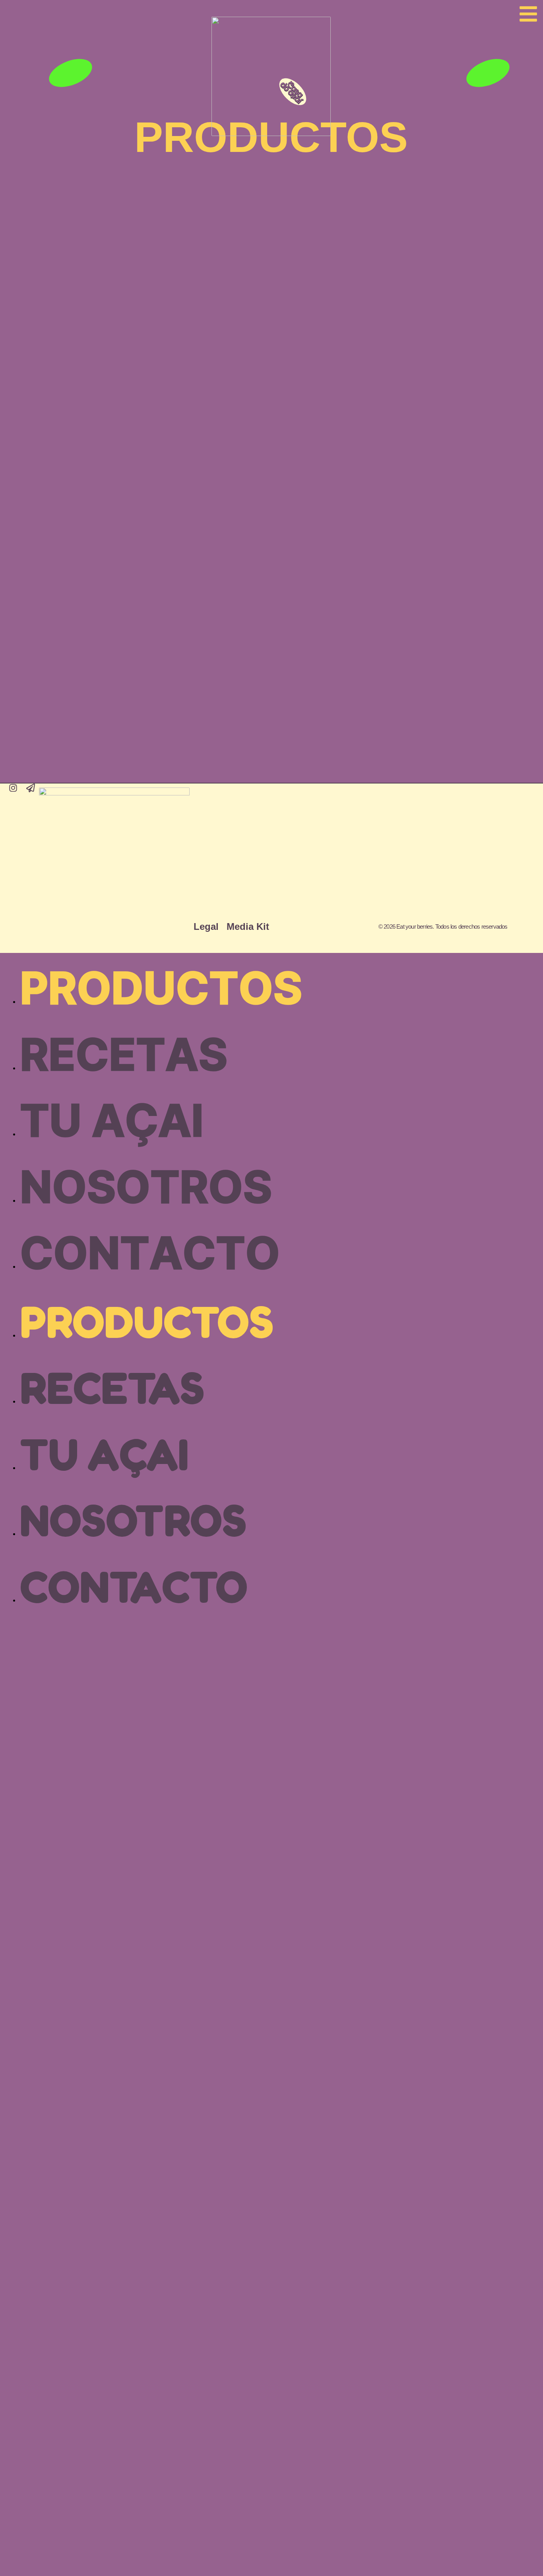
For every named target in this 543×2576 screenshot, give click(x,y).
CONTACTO (150, 1255)
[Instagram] (13, 788)
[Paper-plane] (31, 788)
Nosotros (146, 1189)
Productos (161, 990)
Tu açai (112, 1122)
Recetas (124, 1056)
